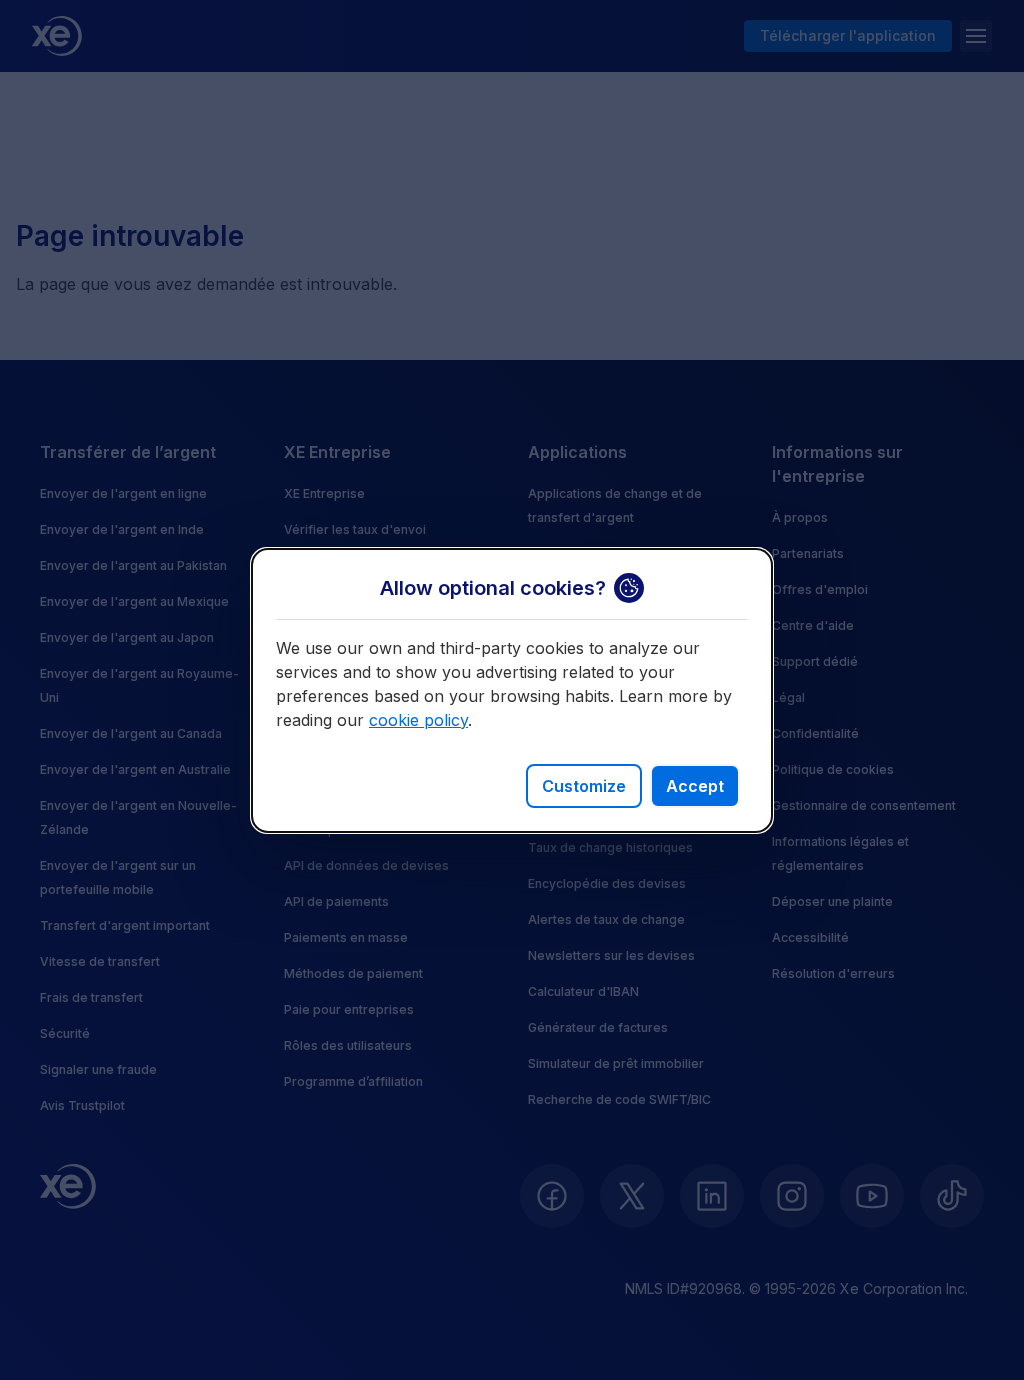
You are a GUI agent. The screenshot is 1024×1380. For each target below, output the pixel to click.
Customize (584, 786)
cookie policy (418, 720)
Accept (695, 786)
